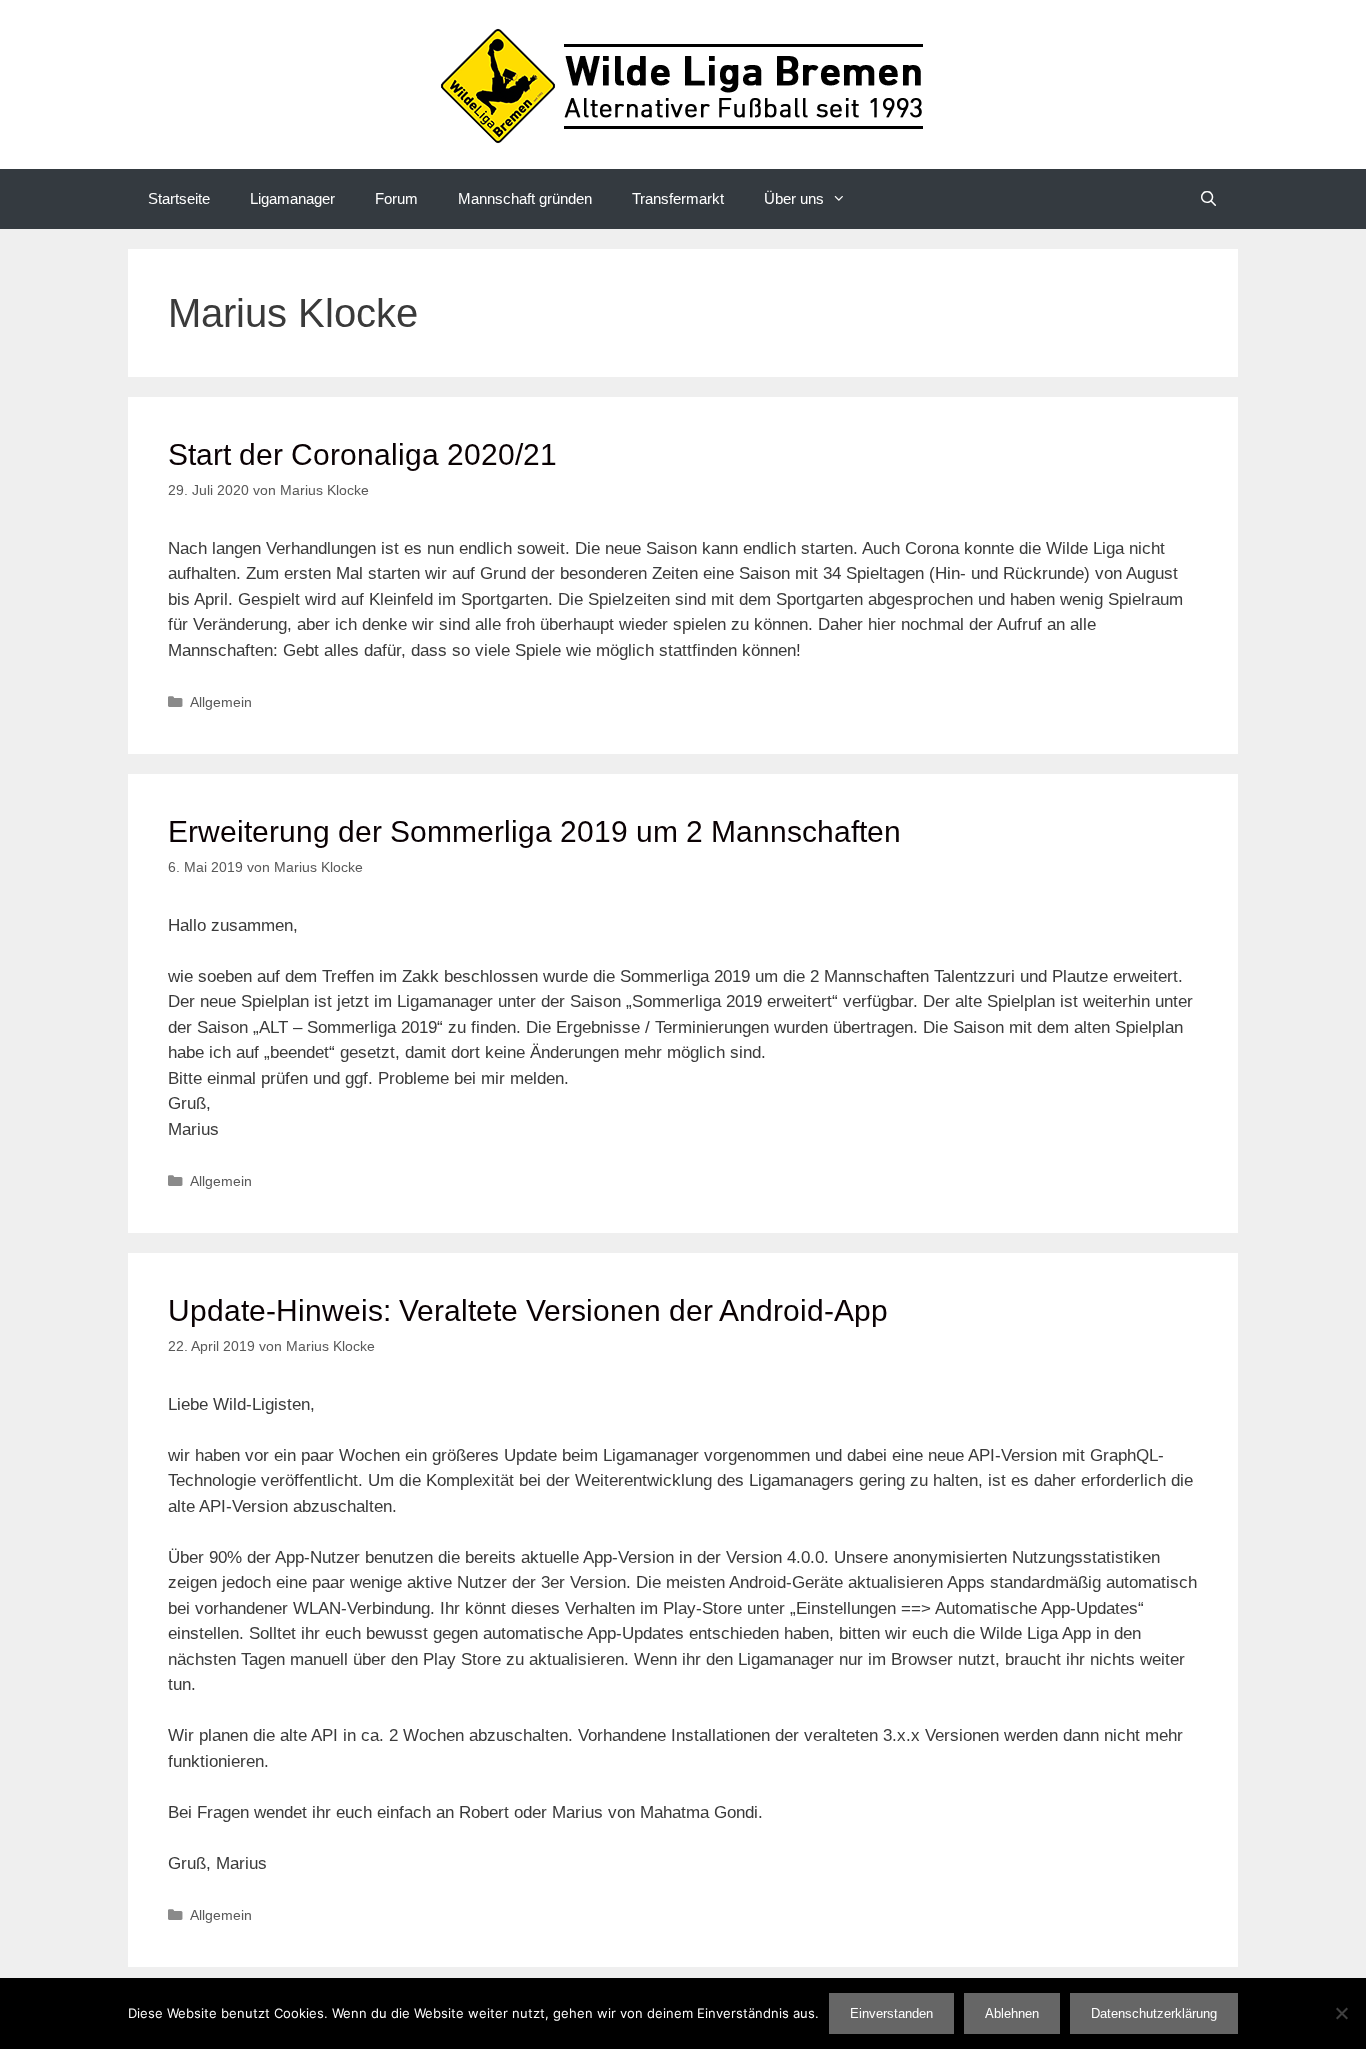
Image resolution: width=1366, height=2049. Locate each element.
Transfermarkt (678, 198)
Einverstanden (891, 2013)
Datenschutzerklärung (1154, 2013)
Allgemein (221, 702)
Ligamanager (292, 198)
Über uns (794, 198)
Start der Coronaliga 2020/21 (362, 454)
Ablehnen (1012, 2013)
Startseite (179, 198)
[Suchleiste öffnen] (1208, 199)
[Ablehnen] (1341, 2013)
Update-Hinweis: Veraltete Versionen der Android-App (528, 1310)
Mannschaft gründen (525, 198)
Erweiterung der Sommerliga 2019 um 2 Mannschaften (534, 831)
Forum (396, 198)
